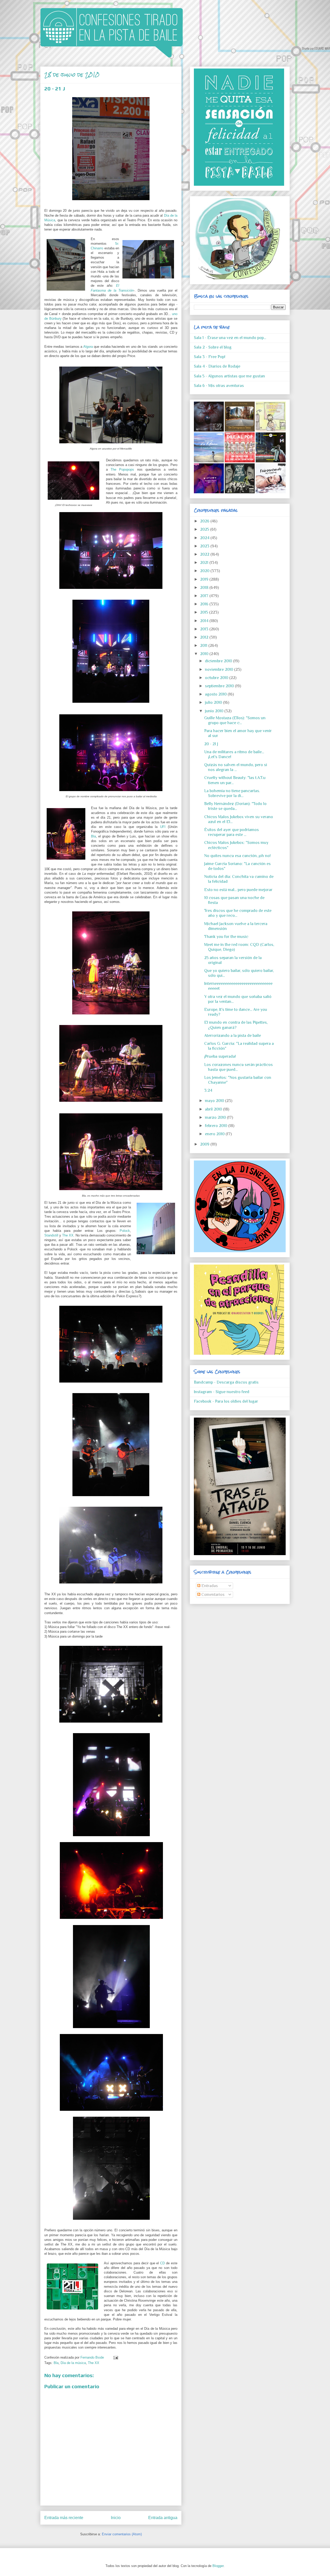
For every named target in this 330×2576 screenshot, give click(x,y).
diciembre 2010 (219, 661)
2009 (205, 1144)
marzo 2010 (216, 1117)
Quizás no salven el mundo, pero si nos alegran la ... (236, 767)
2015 (205, 612)
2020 (205, 571)
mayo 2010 (215, 1101)
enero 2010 (215, 1134)
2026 (205, 521)
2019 (205, 579)
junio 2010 (215, 711)
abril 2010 (214, 1109)
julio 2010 (214, 702)
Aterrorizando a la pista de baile (233, 1036)
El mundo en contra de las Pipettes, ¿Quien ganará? (236, 1025)
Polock (125, 1231)
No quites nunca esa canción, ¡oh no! (237, 856)
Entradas (209, 1586)
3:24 (208, 1090)
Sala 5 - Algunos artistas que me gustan (229, 376)
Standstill (51, 1235)
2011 (204, 646)
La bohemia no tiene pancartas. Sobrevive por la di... (232, 793)
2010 (205, 654)
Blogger (218, 2566)
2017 (205, 596)
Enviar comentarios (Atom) (122, 2534)
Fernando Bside (93, 2357)
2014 (205, 621)
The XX (68, 1235)
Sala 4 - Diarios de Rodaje (217, 366)
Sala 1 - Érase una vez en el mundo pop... (230, 338)
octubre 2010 (217, 678)
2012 (205, 637)
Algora (88, 347)
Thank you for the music (226, 937)
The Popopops (122, 469)
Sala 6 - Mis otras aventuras (219, 386)
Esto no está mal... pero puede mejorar (238, 890)
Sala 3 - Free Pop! (210, 357)
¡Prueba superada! (220, 1056)
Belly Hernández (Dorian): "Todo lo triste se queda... (235, 806)
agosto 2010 (216, 694)
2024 (205, 538)
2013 (205, 629)
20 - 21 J (211, 744)
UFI (163, 827)
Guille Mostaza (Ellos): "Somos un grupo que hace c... (235, 720)
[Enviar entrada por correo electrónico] (115, 2357)
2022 (205, 554)
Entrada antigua (163, 2518)
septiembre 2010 (220, 686)
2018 (205, 588)
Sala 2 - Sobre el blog (213, 347)
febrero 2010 (217, 1126)
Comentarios (212, 1595)
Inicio (116, 2518)
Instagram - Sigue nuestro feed (222, 1392)
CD (162, 2263)
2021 (205, 563)
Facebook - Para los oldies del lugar (226, 1401)
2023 (205, 546)
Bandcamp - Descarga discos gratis (226, 1382)
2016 (205, 604)
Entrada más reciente (64, 2518)
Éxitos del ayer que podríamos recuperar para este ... (232, 832)
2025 (205, 529)
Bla (93, 836)
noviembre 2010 (220, 670)
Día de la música (73, 2363)
